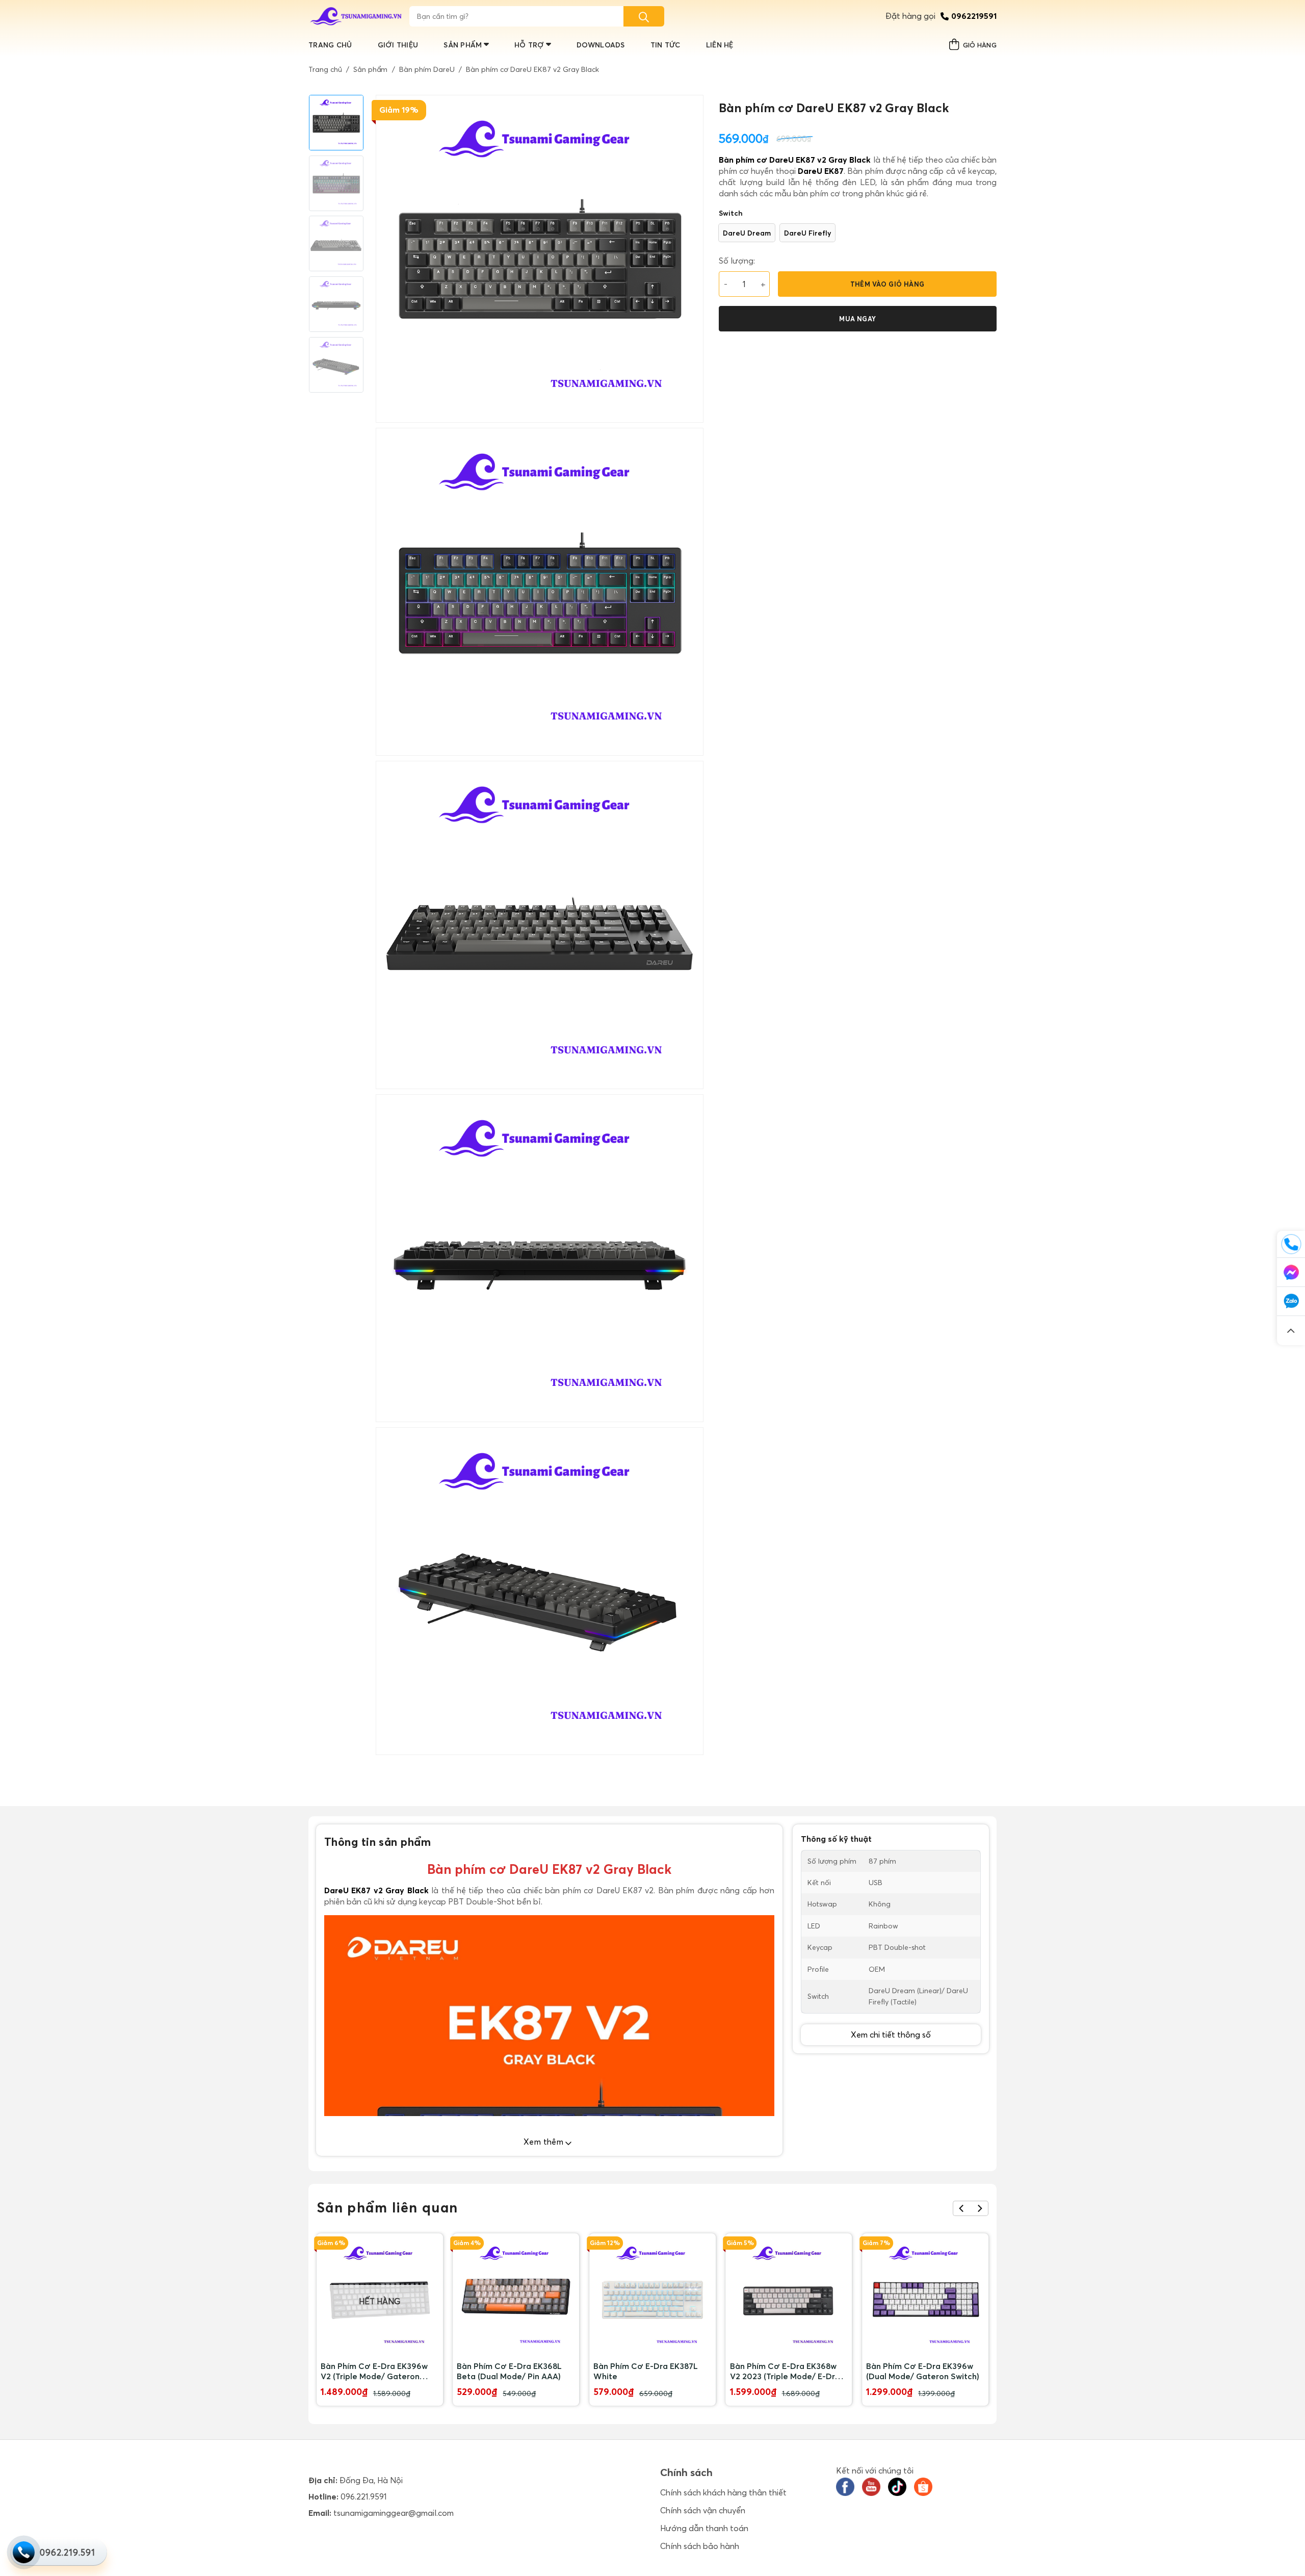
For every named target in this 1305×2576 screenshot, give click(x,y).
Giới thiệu (398, 45)
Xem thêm (545, 2142)
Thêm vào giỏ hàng (888, 284)
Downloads (601, 45)
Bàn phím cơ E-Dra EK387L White (646, 2371)
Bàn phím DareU (427, 69)
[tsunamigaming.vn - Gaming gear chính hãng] (356, 16)
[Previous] (962, 2208)
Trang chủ (330, 45)
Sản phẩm (463, 45)
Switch (731, 213)
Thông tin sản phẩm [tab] (378, 1842)
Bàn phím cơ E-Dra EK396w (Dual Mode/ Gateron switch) (923, 2371)
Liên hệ (720, 45)
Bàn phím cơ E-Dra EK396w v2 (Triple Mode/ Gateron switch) (374, 2371)
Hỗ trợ (529, 45)
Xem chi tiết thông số (891, 2034)
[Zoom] (389, 1743)
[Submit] (644, 16)
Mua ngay (857, 319)
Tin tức (665, 45)
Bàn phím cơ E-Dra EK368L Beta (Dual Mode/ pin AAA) (509, 2371)
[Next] (980, 2208)
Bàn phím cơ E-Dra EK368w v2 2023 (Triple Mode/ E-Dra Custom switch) (785, 2371)
